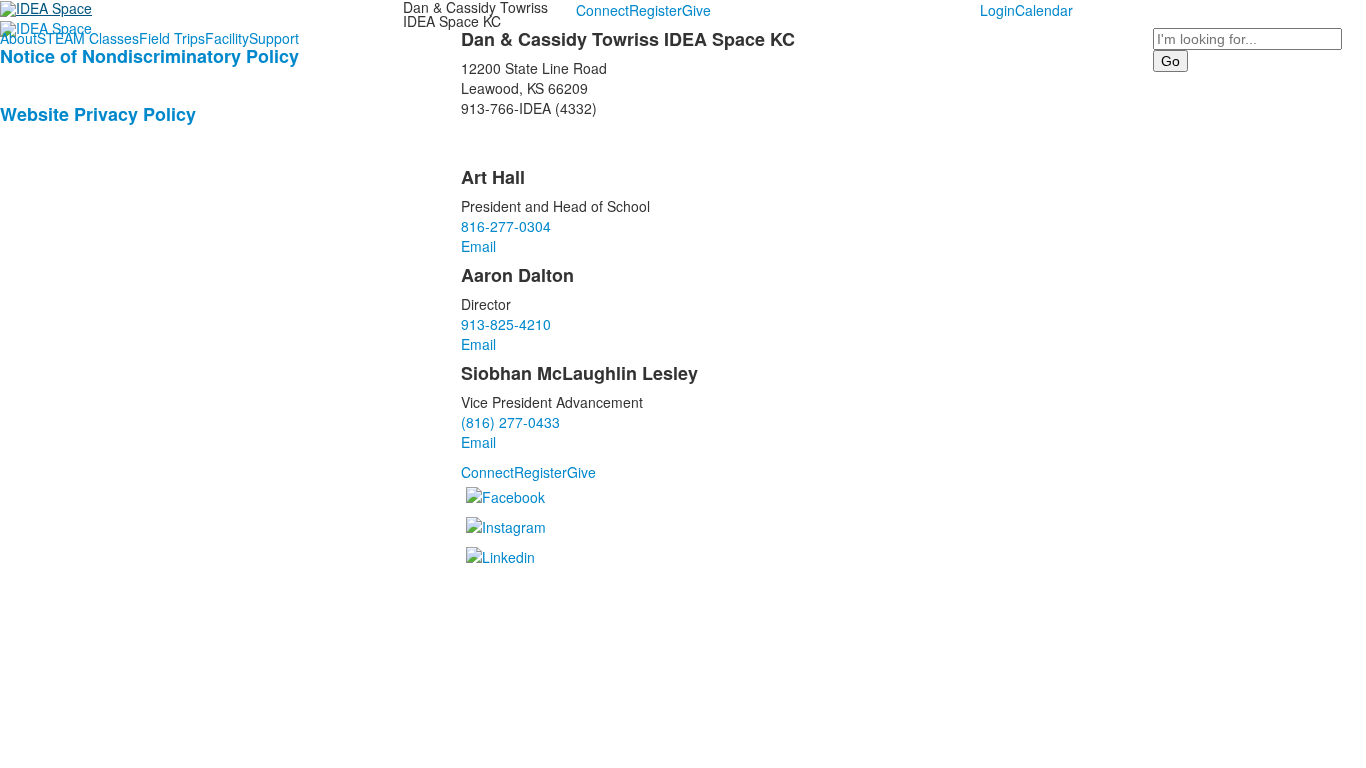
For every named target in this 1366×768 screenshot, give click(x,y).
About (18, 38)
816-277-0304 (506, 226)
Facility (227, 38)
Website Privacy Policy (98, 114)
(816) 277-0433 (510, 422)
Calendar (1044, 10)
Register (655, 10)
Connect (602, 10)
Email (478, 246)
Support (274, 38)
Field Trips (172, 38)
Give (696, 10)
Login (997, 10)
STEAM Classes (88, 38)
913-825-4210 (506, 324)
